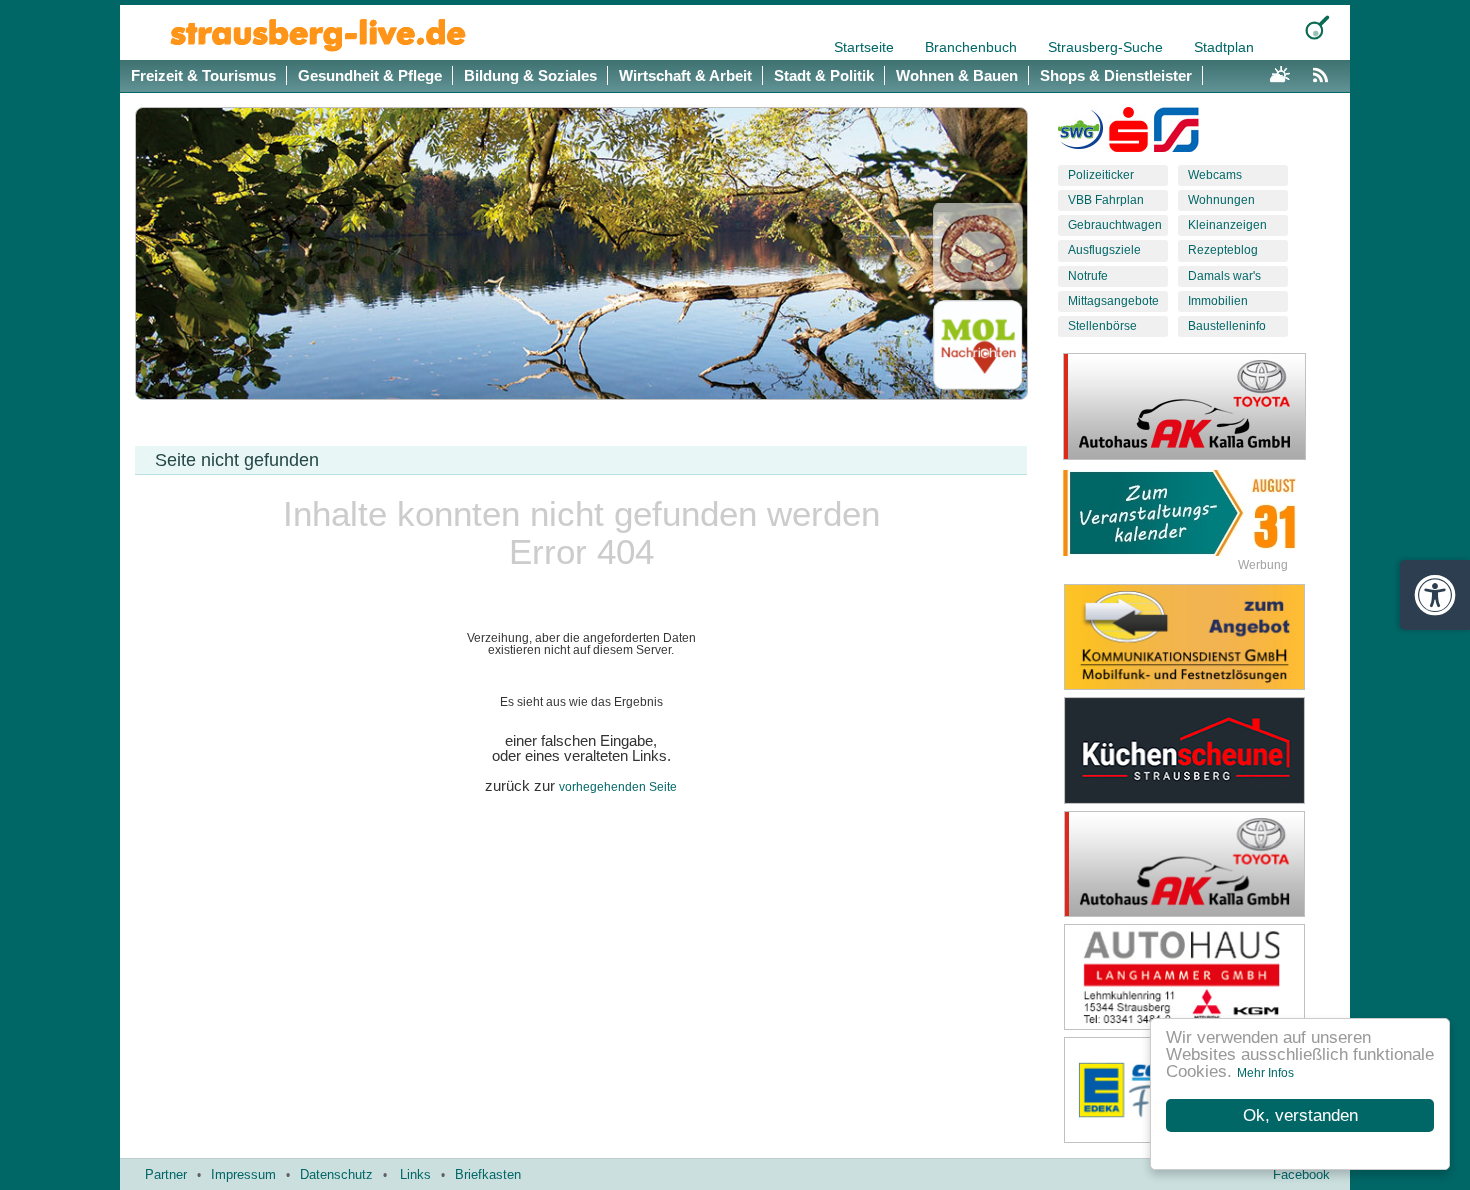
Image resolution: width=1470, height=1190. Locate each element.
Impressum (243, 1174)
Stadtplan (1224, 47)
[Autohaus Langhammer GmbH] (1200, 977)
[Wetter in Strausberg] (1280, 72)
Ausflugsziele (1104, 250)
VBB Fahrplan (1106, 200)
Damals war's (1224, 276)
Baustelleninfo (1227, 326)
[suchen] (1317, 27)
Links (415, 1174)
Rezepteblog (1223, 250)
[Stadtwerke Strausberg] (1176, 134)
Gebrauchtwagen (1115, 225)
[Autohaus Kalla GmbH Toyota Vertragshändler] (1200, 864)
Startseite (866, 47)
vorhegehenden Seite (618, 787)
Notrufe (1088, 276)
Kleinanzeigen (1227, 225)
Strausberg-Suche (1107, 47)
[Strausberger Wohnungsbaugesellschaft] (1080, 134)
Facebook (1301, 1174)
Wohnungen (1221, 200)
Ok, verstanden (1300, 1115)
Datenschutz (336, 1174)
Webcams (1215, 175)
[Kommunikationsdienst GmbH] (1200, 637)
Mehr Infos (1265, 1073)
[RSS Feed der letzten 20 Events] (1325, 72)
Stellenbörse (1102, 326)
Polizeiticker (1101, 175)
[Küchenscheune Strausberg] (1200, 750)
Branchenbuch (973, 47)
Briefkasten (488, 1174)
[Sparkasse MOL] (1128, 134)
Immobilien (1218, 301)
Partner (166, 1174)
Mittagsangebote (1113, 301)
